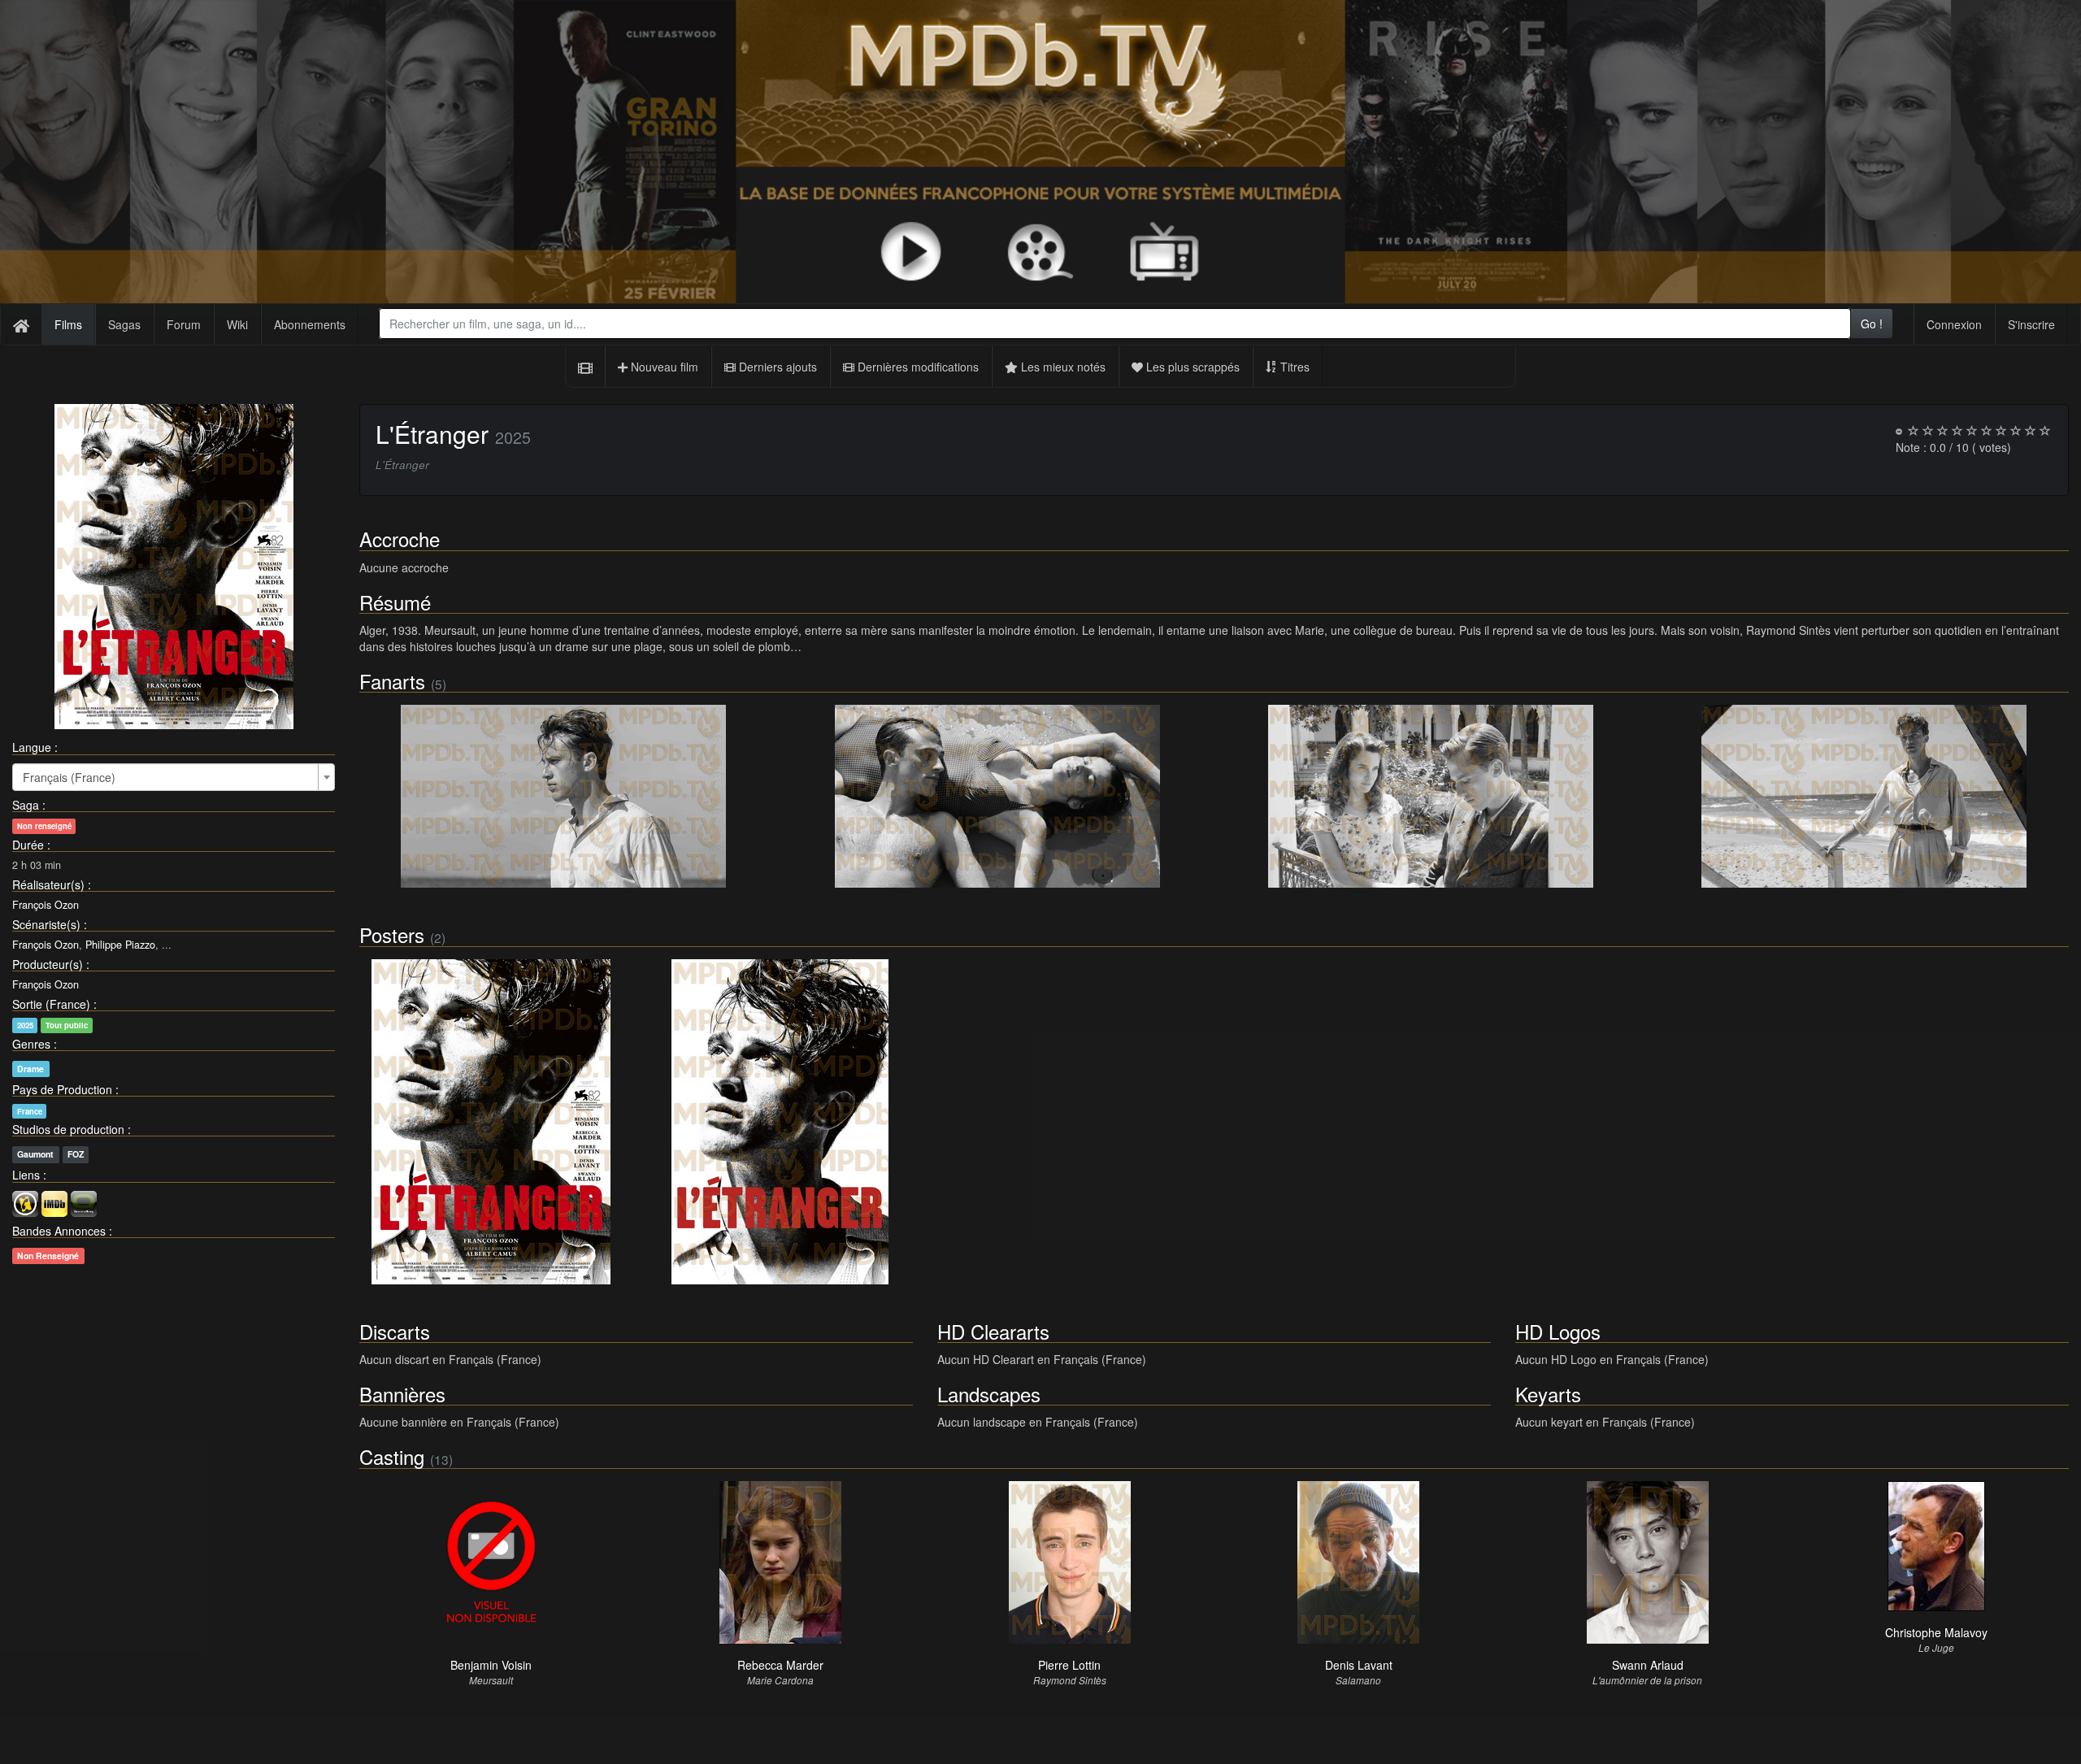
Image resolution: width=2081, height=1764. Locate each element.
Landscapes (989, 1394)
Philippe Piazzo (120, 945)
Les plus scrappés (1191, 367)
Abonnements (310, 324)
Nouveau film (663, 367)
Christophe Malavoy (1936, 1632)
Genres (31, 1044)
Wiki (237, 324)
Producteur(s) (48, 964)
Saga (26, 805)
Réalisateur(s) (48, 884)
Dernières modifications (917, 367)
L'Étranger (432, 434)
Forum (184, 324)
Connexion (1954, 324)
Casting (392, 1456)
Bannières (402, 1394)
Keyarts (1548, 1394)
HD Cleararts (993, 1331)
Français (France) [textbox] (69, 777)
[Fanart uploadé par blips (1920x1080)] (564, 796)
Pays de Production (62, 1089)
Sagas (124, 324)
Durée (28, 845)
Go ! (1872, 324)
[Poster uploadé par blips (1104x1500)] (492, 1122)
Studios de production (68, 1129)
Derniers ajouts (776, 367)
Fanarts (392, 681)
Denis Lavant (1359, 1665)
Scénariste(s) (46, 924)
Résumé (395, 602)
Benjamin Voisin (491, 1665)
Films (68, 324)
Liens (26, 1175)
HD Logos (1558, 1331)
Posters (392, 934)
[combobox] (1115, 324)
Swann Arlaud (1648, 1665)
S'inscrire (2031, 324)
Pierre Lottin (1069, 1665)
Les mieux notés (1062, 367)
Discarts (395, 1331)
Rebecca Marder (780, 1665)
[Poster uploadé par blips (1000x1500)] (780, 1122)
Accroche (400, 539)
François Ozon (46, 905)
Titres (1293, 367)
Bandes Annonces (59, 1231)
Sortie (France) (51, 1004)
